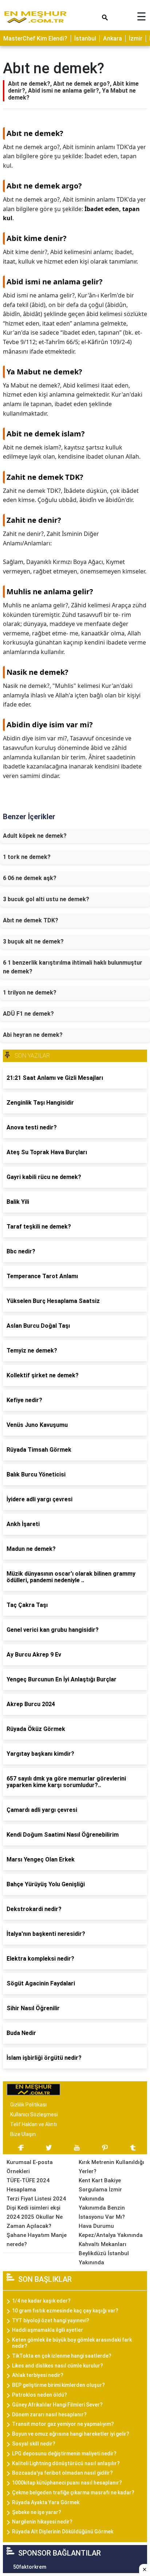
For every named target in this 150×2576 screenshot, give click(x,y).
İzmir (136, 38)
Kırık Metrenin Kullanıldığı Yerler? (111, 2167)
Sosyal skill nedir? (34, 2444)
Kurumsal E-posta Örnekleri (30, 2167)
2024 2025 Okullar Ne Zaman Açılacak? (35, 2221)
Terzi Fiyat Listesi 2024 (36, 2199)
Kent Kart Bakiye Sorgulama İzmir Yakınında (100, 2190)
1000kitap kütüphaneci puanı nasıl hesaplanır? (67, 2483)
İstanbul (85, 38)
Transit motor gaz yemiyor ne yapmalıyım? (63, 2424)
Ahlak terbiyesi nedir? (38, 2375)
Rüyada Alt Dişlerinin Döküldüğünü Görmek (63, 2532)
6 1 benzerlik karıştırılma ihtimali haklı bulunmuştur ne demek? (73, 967)
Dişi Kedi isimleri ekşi (33, 2208)
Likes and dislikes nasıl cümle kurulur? (58, 2366)
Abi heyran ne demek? (33, 1035)
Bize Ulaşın (23, 2134)
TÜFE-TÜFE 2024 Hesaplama (28, 2185)
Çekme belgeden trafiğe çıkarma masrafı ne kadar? (73, 2493)
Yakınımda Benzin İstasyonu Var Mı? (102, 2212)
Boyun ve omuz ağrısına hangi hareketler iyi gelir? (71, 2434)
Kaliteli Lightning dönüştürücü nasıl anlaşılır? (66, 2463)
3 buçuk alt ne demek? (33, 941)
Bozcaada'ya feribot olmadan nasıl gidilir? (62, 2473)
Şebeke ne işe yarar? (37, 2512)
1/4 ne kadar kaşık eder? (41, 2301)
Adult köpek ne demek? (35, 836)
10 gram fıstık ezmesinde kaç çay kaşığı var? (65, 2311)
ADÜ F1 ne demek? (28, 1014)
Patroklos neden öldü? (40, 2395)
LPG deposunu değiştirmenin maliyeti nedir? (64, 2454)
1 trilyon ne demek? (30, 993)
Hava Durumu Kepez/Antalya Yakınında (111, 2231)
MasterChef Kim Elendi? (35, 38)
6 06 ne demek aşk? (30, 878)
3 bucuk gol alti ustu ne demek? (46, 899)
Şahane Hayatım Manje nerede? (37, 2240)
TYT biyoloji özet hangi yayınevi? (51, 2320)
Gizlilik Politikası (28, 2105)
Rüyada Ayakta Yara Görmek (46, 2502)
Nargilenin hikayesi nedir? (42, 2522)
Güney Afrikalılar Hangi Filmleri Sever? (57, 2405)
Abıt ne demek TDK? (31, 920)
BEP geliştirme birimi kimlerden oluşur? (58, 2385)
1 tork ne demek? (27, 857)
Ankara (112, 38)
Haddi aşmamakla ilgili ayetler (48, 2330)
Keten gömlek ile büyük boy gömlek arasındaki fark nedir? (72, 2343)
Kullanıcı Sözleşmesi (34, 2114)
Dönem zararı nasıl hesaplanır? (49, 2414)
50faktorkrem (30, 2567)
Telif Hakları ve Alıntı (33, 2124)
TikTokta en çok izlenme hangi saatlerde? (62, 2356)
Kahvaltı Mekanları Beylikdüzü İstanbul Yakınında (104, 2253)
